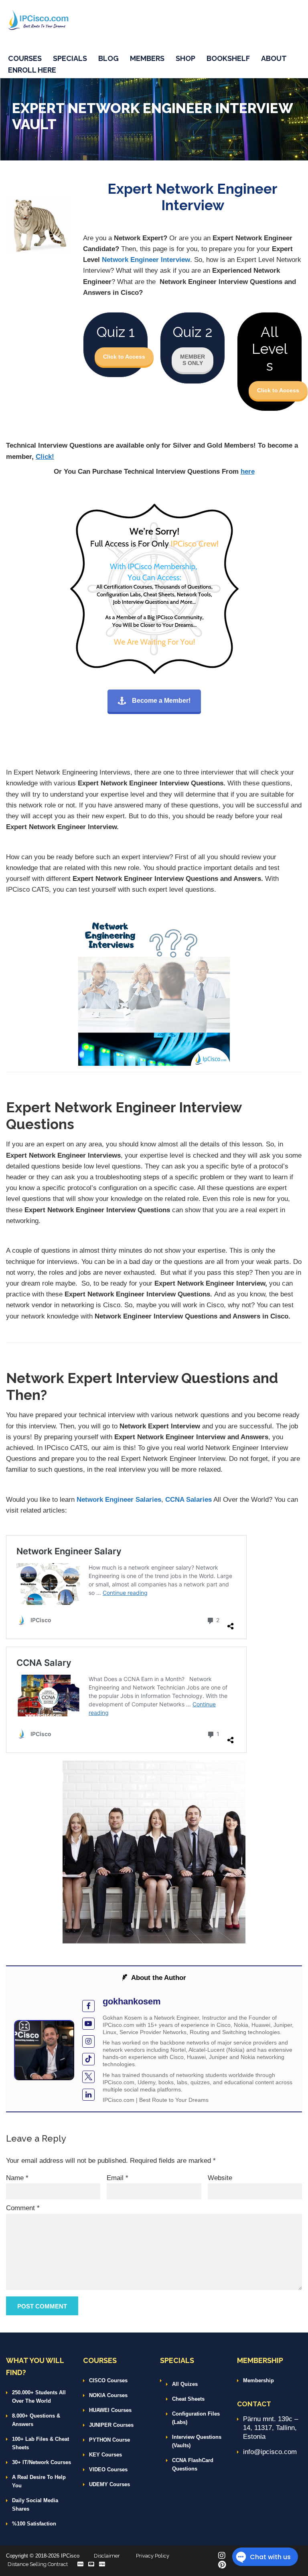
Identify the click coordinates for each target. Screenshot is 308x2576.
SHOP (185, 58)
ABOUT (274, 58)
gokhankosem (132, 2001)
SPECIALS (70, 58)
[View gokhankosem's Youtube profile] (88, 2024)
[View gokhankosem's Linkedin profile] (88, 2095)
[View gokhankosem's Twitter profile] (88, 2077)
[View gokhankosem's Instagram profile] (88, 2042)
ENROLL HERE (32, 70)
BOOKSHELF (228, 58)
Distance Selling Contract (38, 2564)
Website (220, 2178)
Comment (23, 2208)
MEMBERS (147, 58)
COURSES (25, 58)
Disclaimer (107, 2556)
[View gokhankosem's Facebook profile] (88, 2006)
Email (118, 2178)
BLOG (108, 58)
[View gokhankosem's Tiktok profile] (88, 2059)
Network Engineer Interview (146, 260)
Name (17, 2178)
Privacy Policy (153, 2556)
